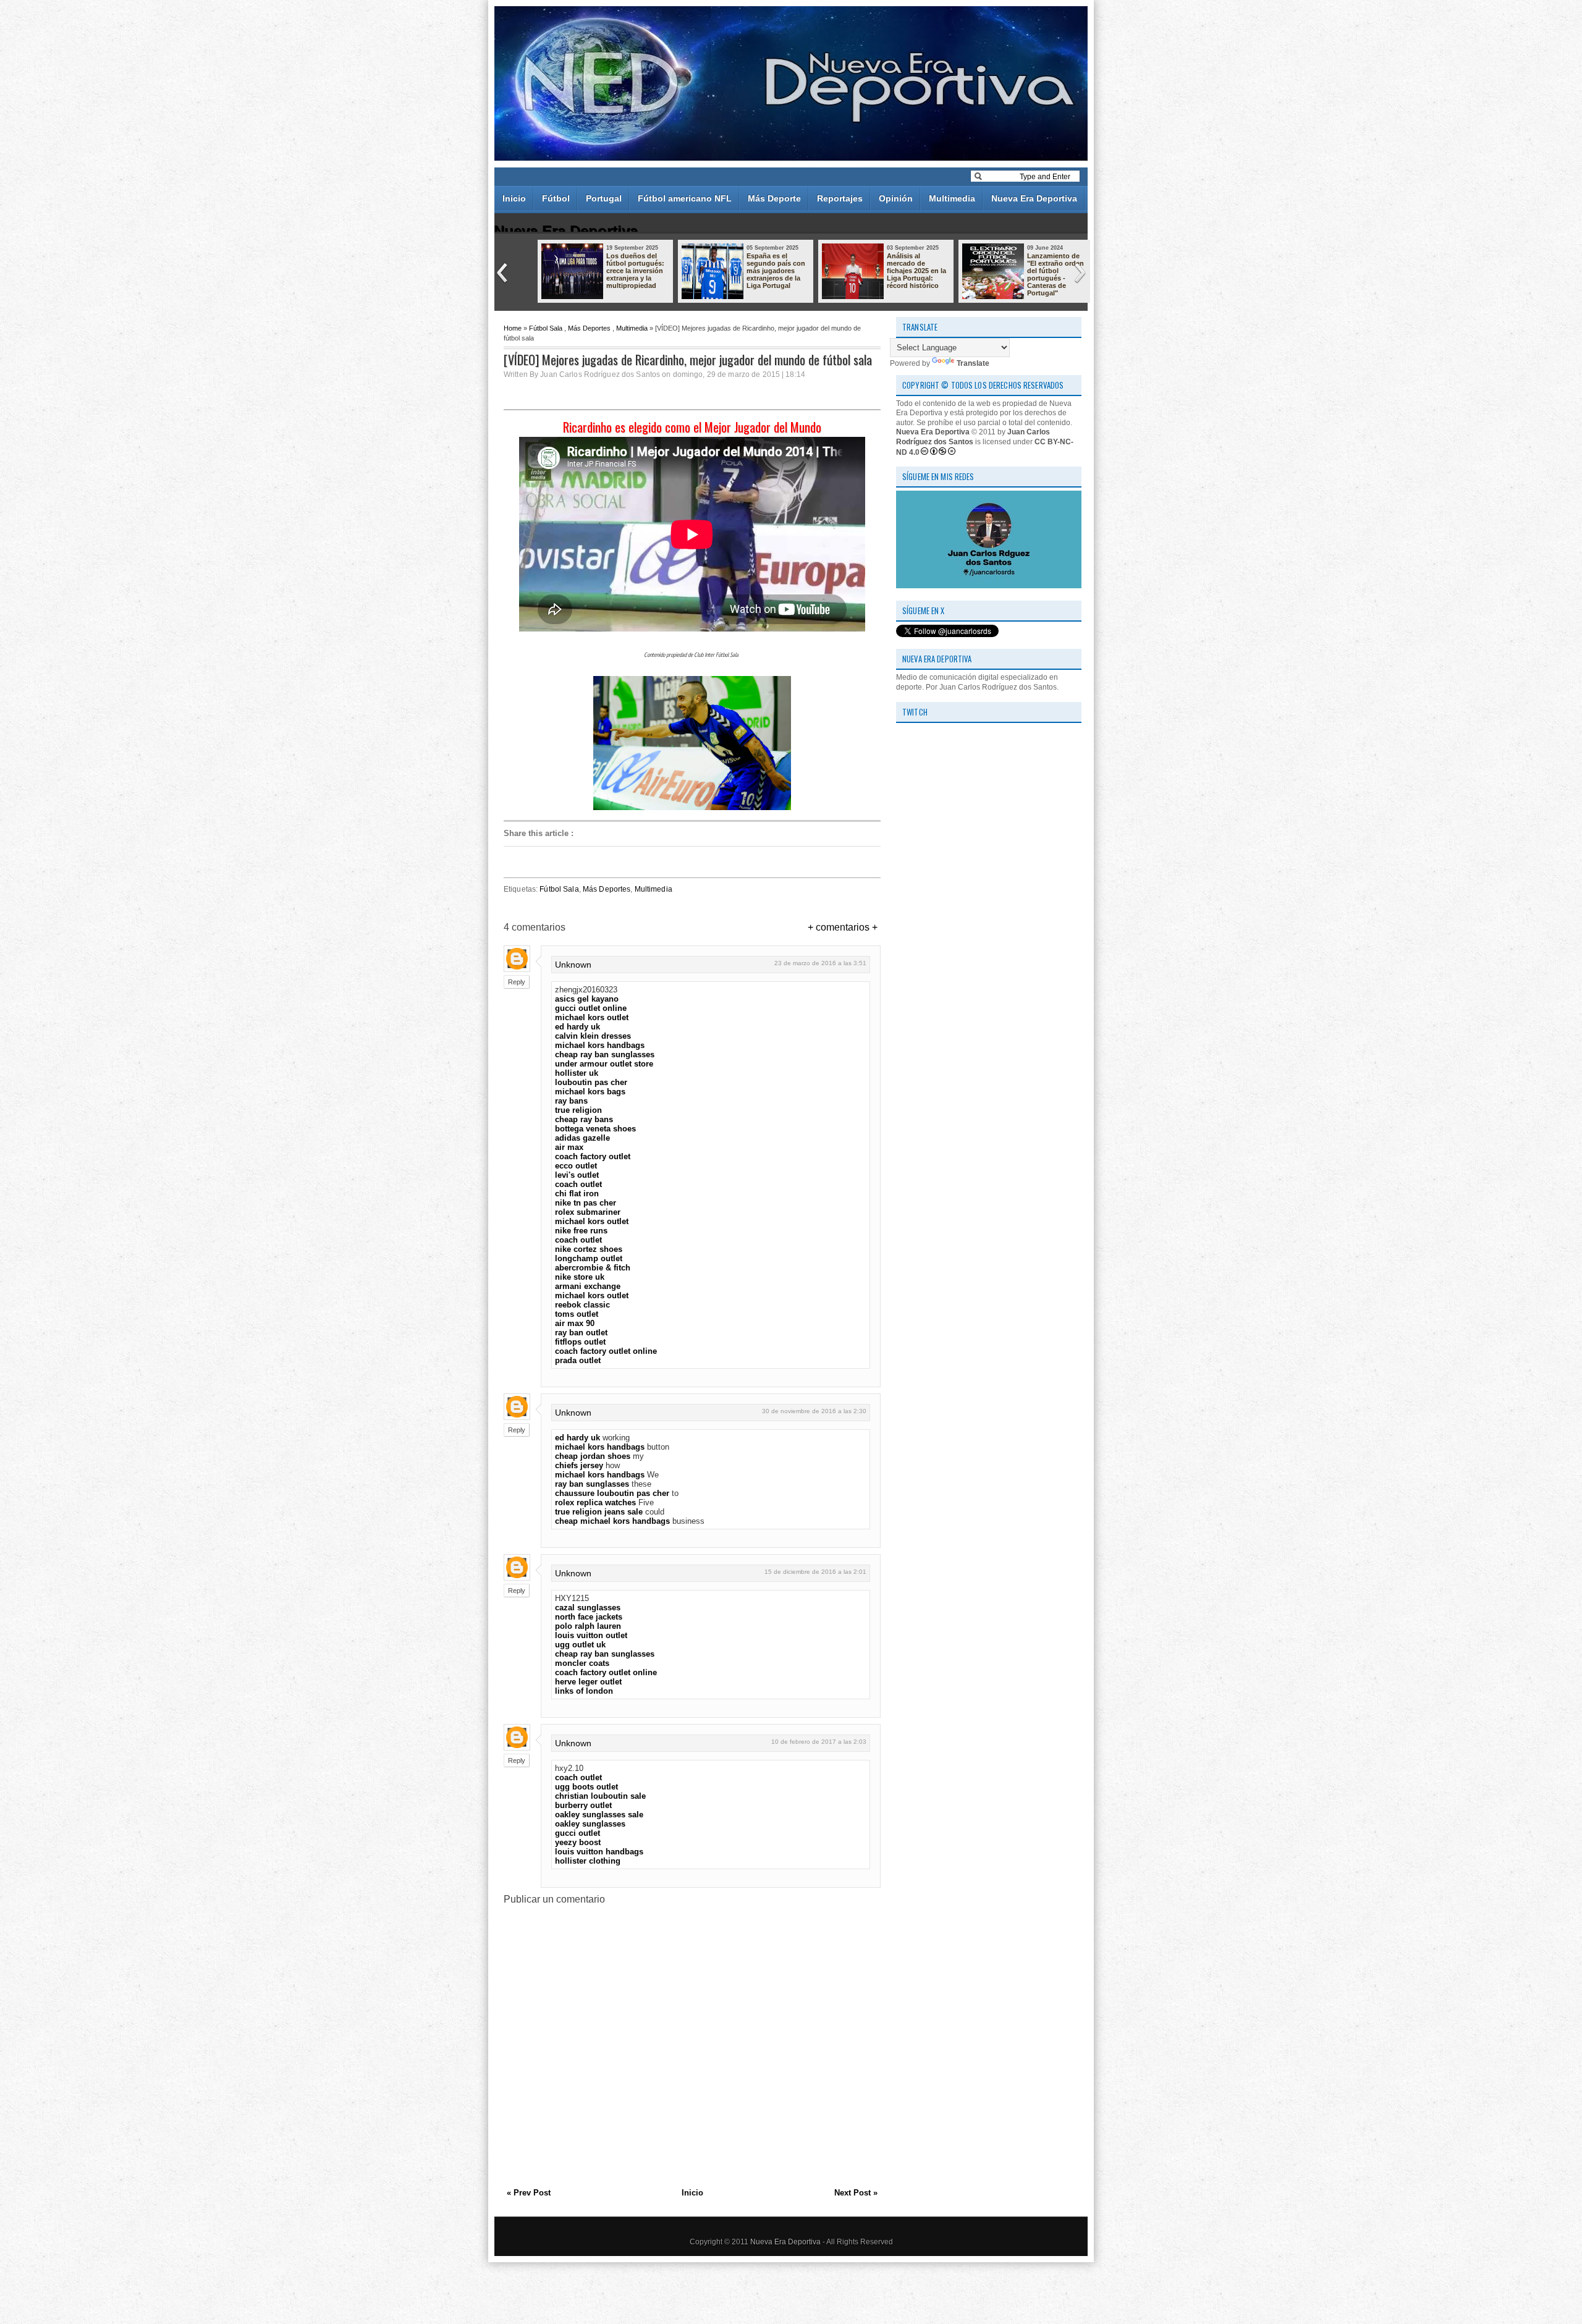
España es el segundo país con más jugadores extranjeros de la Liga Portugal (776, 271)
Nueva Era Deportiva (1034, 198)
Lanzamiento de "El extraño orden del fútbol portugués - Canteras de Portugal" (1055, 274)
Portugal (604, 198)
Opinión (896, 198)
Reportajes (840, 198)
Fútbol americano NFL (685, 198)
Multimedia (952, 198)
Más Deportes (589, 328)
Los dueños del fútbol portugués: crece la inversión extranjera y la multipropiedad (635, 271)
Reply (517, 982)
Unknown (573, 965)
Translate (973, 363)
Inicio (514, 198)
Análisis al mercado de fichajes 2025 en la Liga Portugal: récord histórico (916, 271)
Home (513, 328)
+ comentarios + (843, 927)
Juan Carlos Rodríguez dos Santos (973, 437)
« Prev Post (529, 2193)
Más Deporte (774, 198)
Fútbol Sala (546, 328)
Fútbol (556, 198)
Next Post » (856, 2193)
